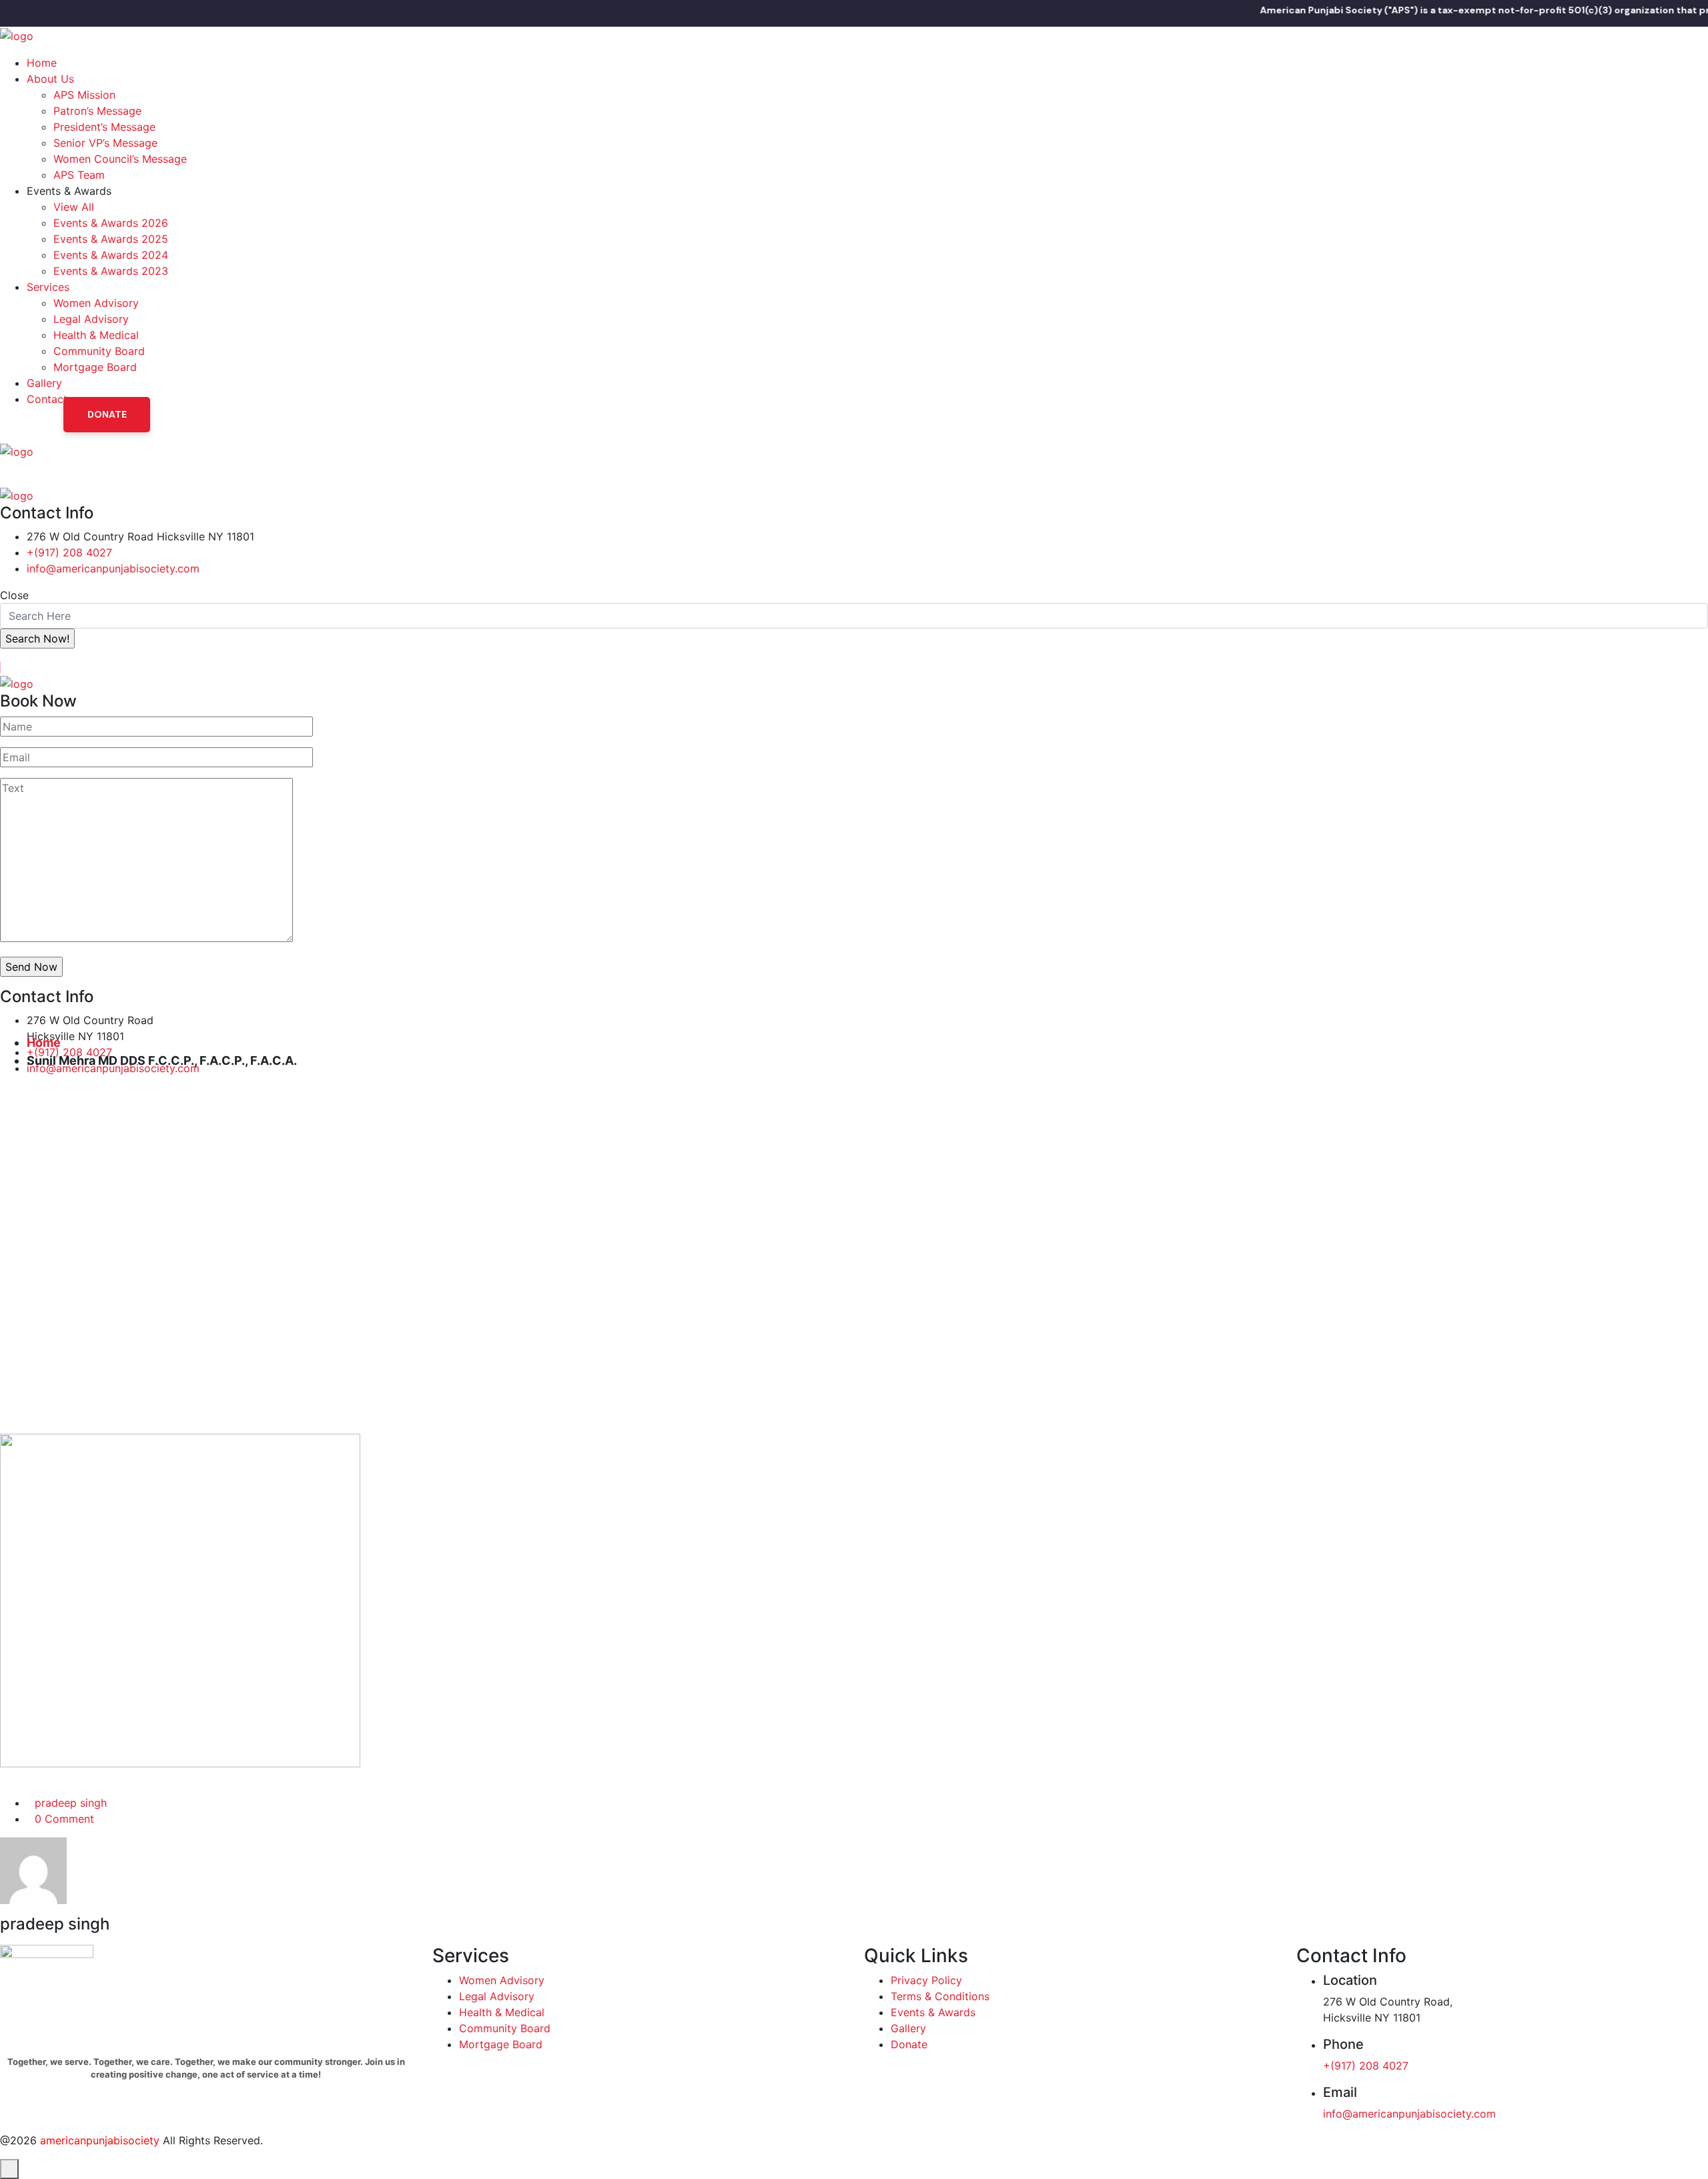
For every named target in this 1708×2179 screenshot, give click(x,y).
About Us (50, 79)
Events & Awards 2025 (111, 239)
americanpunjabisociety (100, 2140)
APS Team (79, 175)
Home (42, 63)
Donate (107, 414)
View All (74, 207)
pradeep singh (71, 1803)
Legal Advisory (91, 319)
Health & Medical (96, 335)
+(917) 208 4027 (69, 552)
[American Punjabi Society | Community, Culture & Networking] (17, 35)
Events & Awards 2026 (111, 223)
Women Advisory (96, 303)
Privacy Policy (926, 1980)
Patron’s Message (97, 111)
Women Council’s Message (120, 159)
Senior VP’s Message (105, 143)
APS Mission (84, 95)
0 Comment (64, 1819)
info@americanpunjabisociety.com (113, 568)
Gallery (44, 383)
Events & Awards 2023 (111, 271)
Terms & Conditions (940, 1996)
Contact (47, 399)
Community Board (99, 351)
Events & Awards (933, 2012)
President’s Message (104, 127)
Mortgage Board (95, 367)
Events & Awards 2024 (111, 255)
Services (48, 287)
